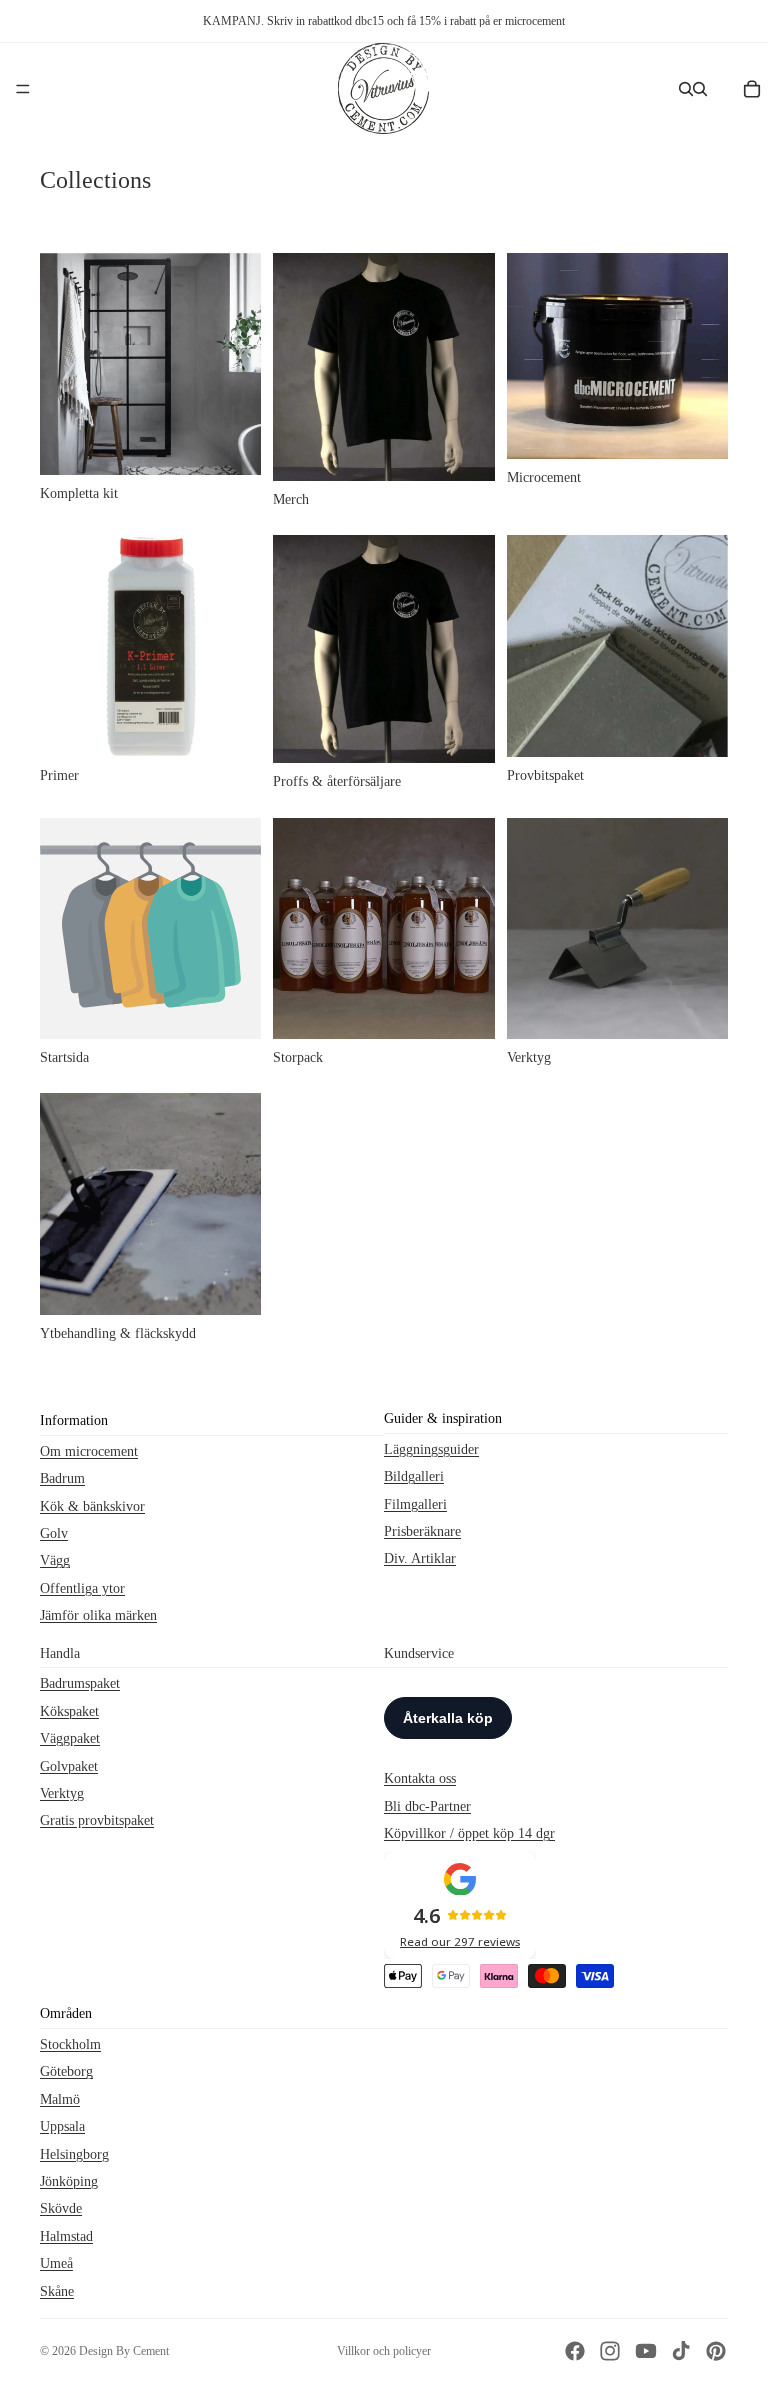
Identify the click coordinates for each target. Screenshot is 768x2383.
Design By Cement (124, 2351)
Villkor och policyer (384, 2351)
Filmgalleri (415, 1503)
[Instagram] (610, 2351)
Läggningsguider (431, 1448)
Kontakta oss (420, 1778)
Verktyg (62, 1792)
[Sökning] (686, 89)
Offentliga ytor (82, 1587)
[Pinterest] (716, 2351)
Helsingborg (74, 2153)
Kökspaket (69, 1710)
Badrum (62, 1478)
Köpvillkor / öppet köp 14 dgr (469, 1833)
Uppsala (62, 2126)
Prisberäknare (422, 1531)
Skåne (57, 2290)
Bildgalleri (414, 1476)
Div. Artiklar (420, 1558)
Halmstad (66, 2235)
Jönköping (69, 2181)
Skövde (61, 2208)
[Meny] (23, 89)
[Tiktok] (681, 2351)
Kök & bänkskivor (92, 1505)
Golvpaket (69, 1765)
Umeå (56, 2263)
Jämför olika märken (98, 1615)
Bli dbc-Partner (427, 1805)
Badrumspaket (80, 1683)
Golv (54, 1533)
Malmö (60, 2098)
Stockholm (70, 2044)
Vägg (55, 1560)
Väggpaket (70, 1738)
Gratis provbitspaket (97, 1820)
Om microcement (89, 1450)
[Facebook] (575, 2351)
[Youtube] (646, 2351)
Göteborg (66, 2071)
